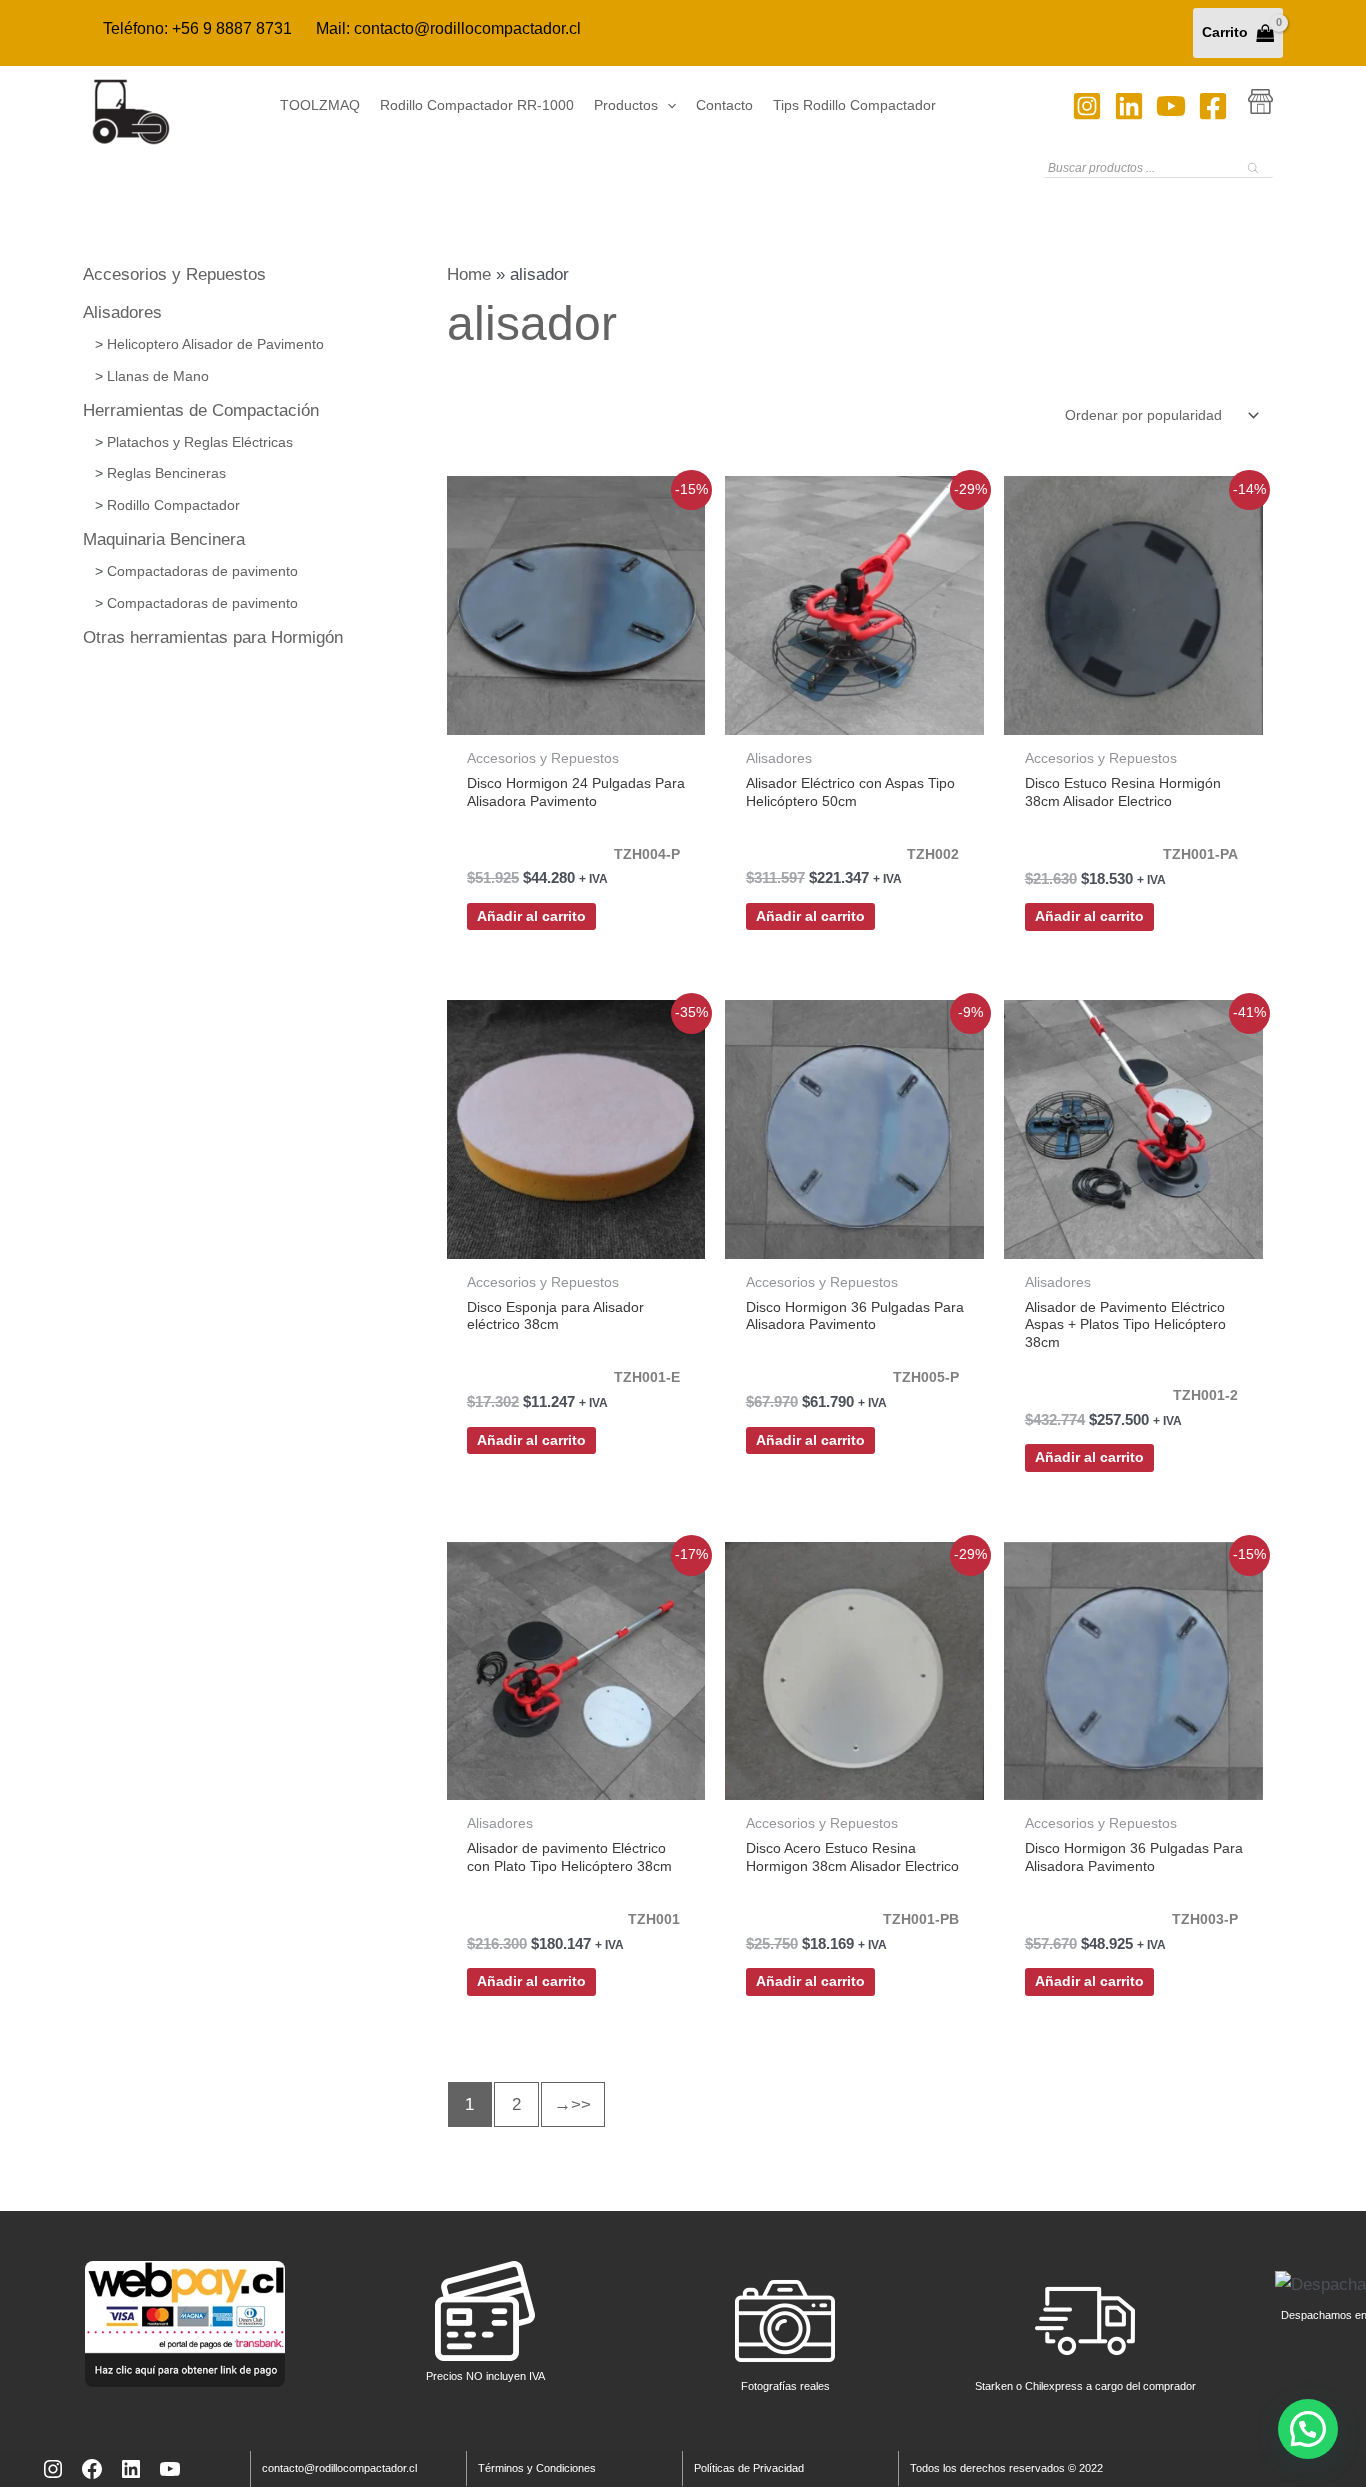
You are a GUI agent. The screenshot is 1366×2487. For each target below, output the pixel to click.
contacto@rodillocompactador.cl (467, 28)
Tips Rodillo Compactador (854, 105)
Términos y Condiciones (537, 2468)
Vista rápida (575, 714)
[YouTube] (1171, 106)
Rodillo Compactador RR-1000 (477, 105)
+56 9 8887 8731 (232, 28)
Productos (626, 105)
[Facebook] (1213, 106)
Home (469, 274)
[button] (667, 106)
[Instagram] (1087, 106)
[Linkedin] (1129, 106)
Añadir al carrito (531, 916)
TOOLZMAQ (320, 105)
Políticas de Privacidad (749, 2468)
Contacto (724, 105)
